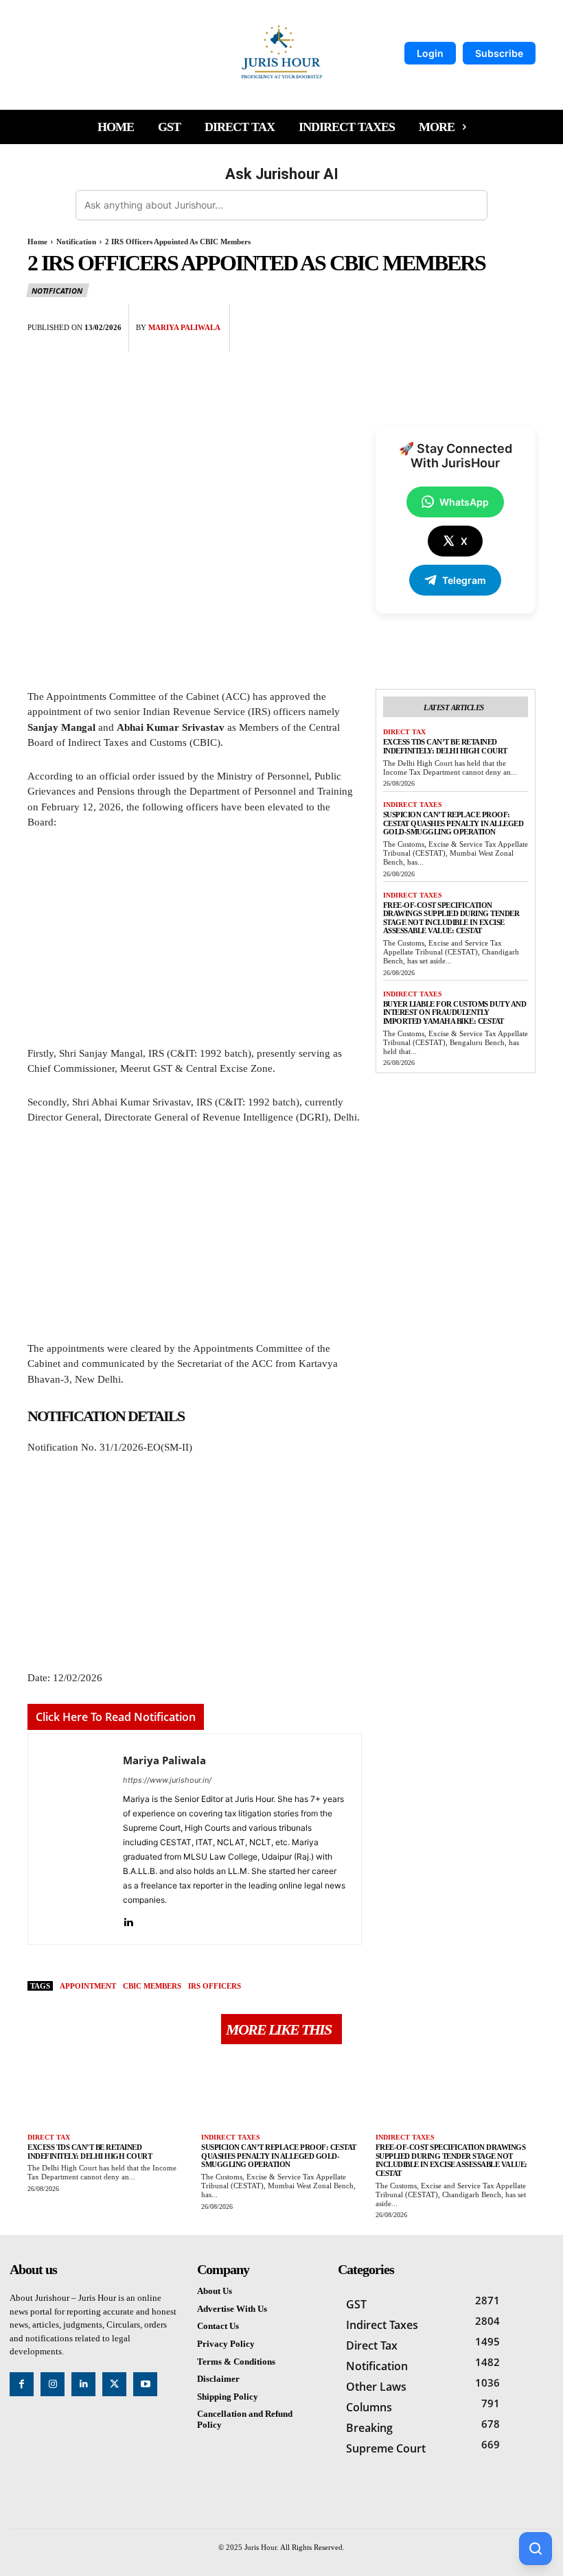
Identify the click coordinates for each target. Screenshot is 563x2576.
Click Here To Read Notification (116, 1717)
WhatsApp (464, 502)
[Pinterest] (490, 318)
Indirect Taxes (413, 805)
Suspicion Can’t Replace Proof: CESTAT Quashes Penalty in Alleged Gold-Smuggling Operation (453, 823)
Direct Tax (404, 732)
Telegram (464, 580)
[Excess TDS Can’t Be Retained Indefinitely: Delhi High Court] (107, 2091)
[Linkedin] (128, 1920)
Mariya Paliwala (184, 327)
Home (37, 242)
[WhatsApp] (522, 318)
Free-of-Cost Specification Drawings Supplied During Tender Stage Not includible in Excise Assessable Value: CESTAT (451, 918)
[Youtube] (145, 2384)
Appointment (88, 1986)
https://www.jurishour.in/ (167, 1780)
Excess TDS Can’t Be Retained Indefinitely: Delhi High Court (446, 746)
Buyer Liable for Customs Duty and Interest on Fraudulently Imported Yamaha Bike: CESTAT (455, 1012)
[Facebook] (427, 318)
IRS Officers (215, 1986)
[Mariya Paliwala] (76, 1839)
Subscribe (499, 53)
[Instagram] (53, 2384)
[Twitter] (459, 318)
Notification (76, 242)
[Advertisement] (195, 944)
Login (430, 53)
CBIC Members (152, 1986)
